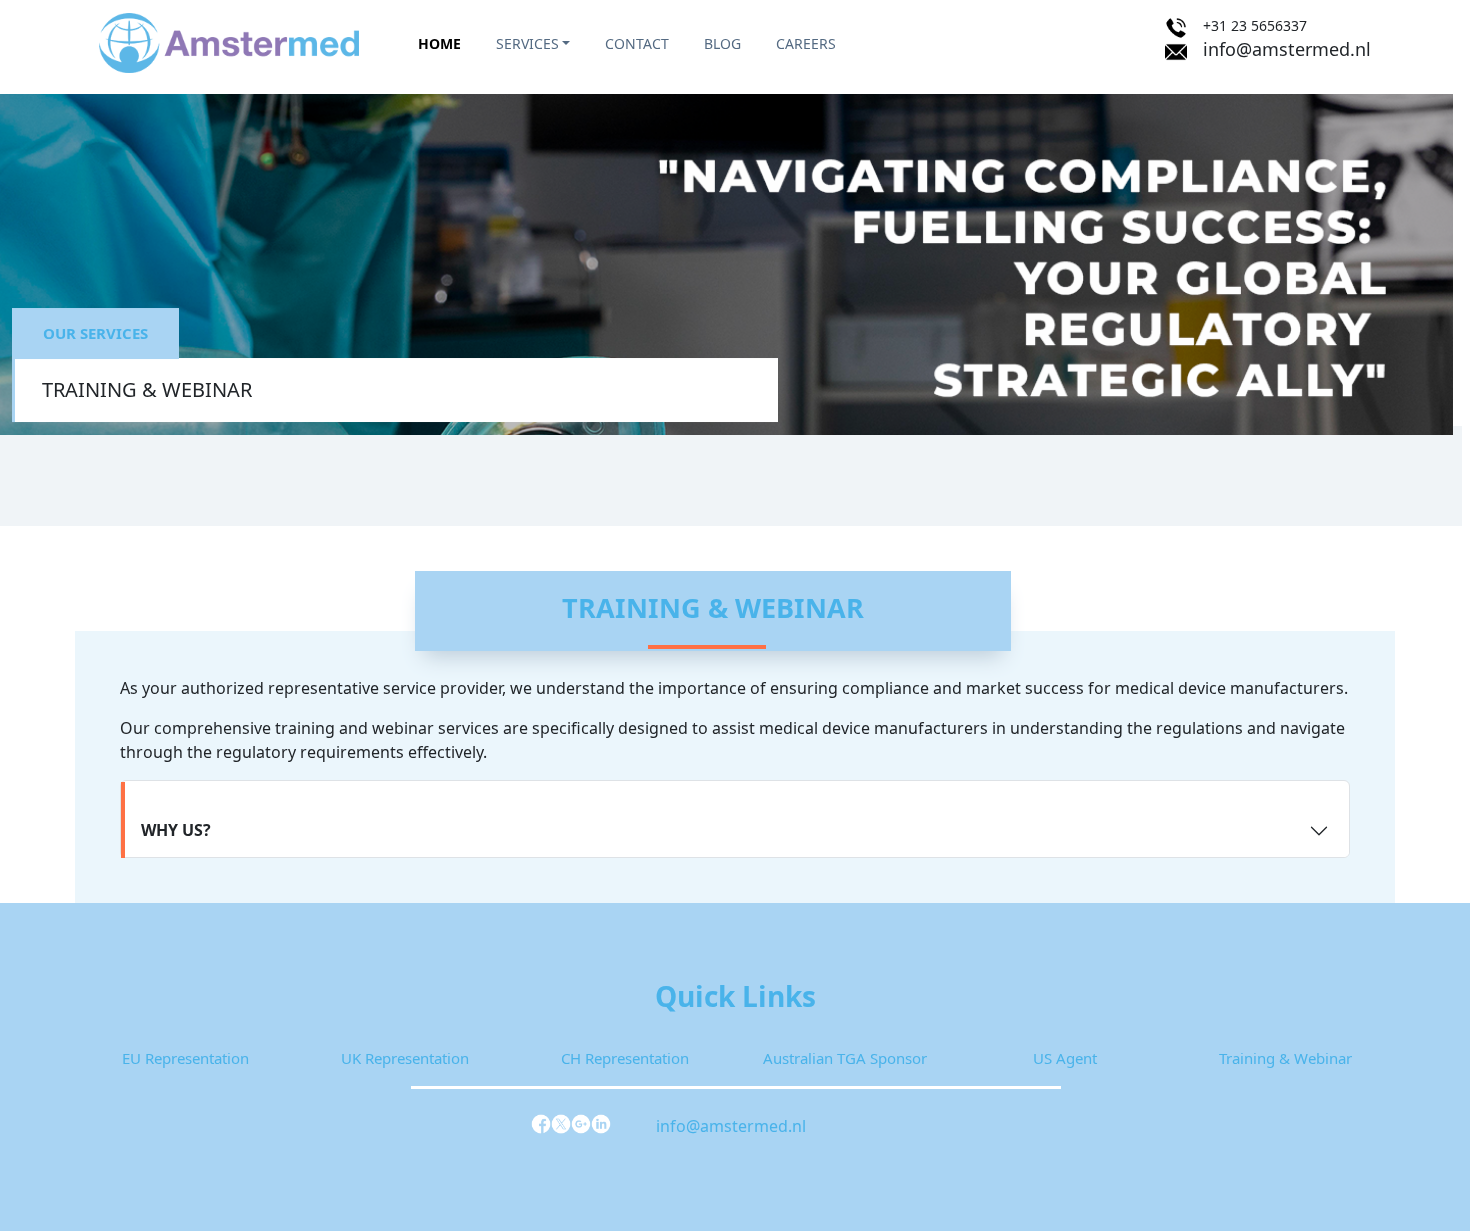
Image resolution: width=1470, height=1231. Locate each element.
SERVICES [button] (527, 43)
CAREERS (806, 43)
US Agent (1065, 1058)
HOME (439, 43)
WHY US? (176, 830)
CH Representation (625, 1058)
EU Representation (185, 1058)
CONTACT (637, 43)
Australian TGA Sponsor (845, 1058)
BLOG (722, 43)
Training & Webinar (1285, 1058)
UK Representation (405, 1058)
